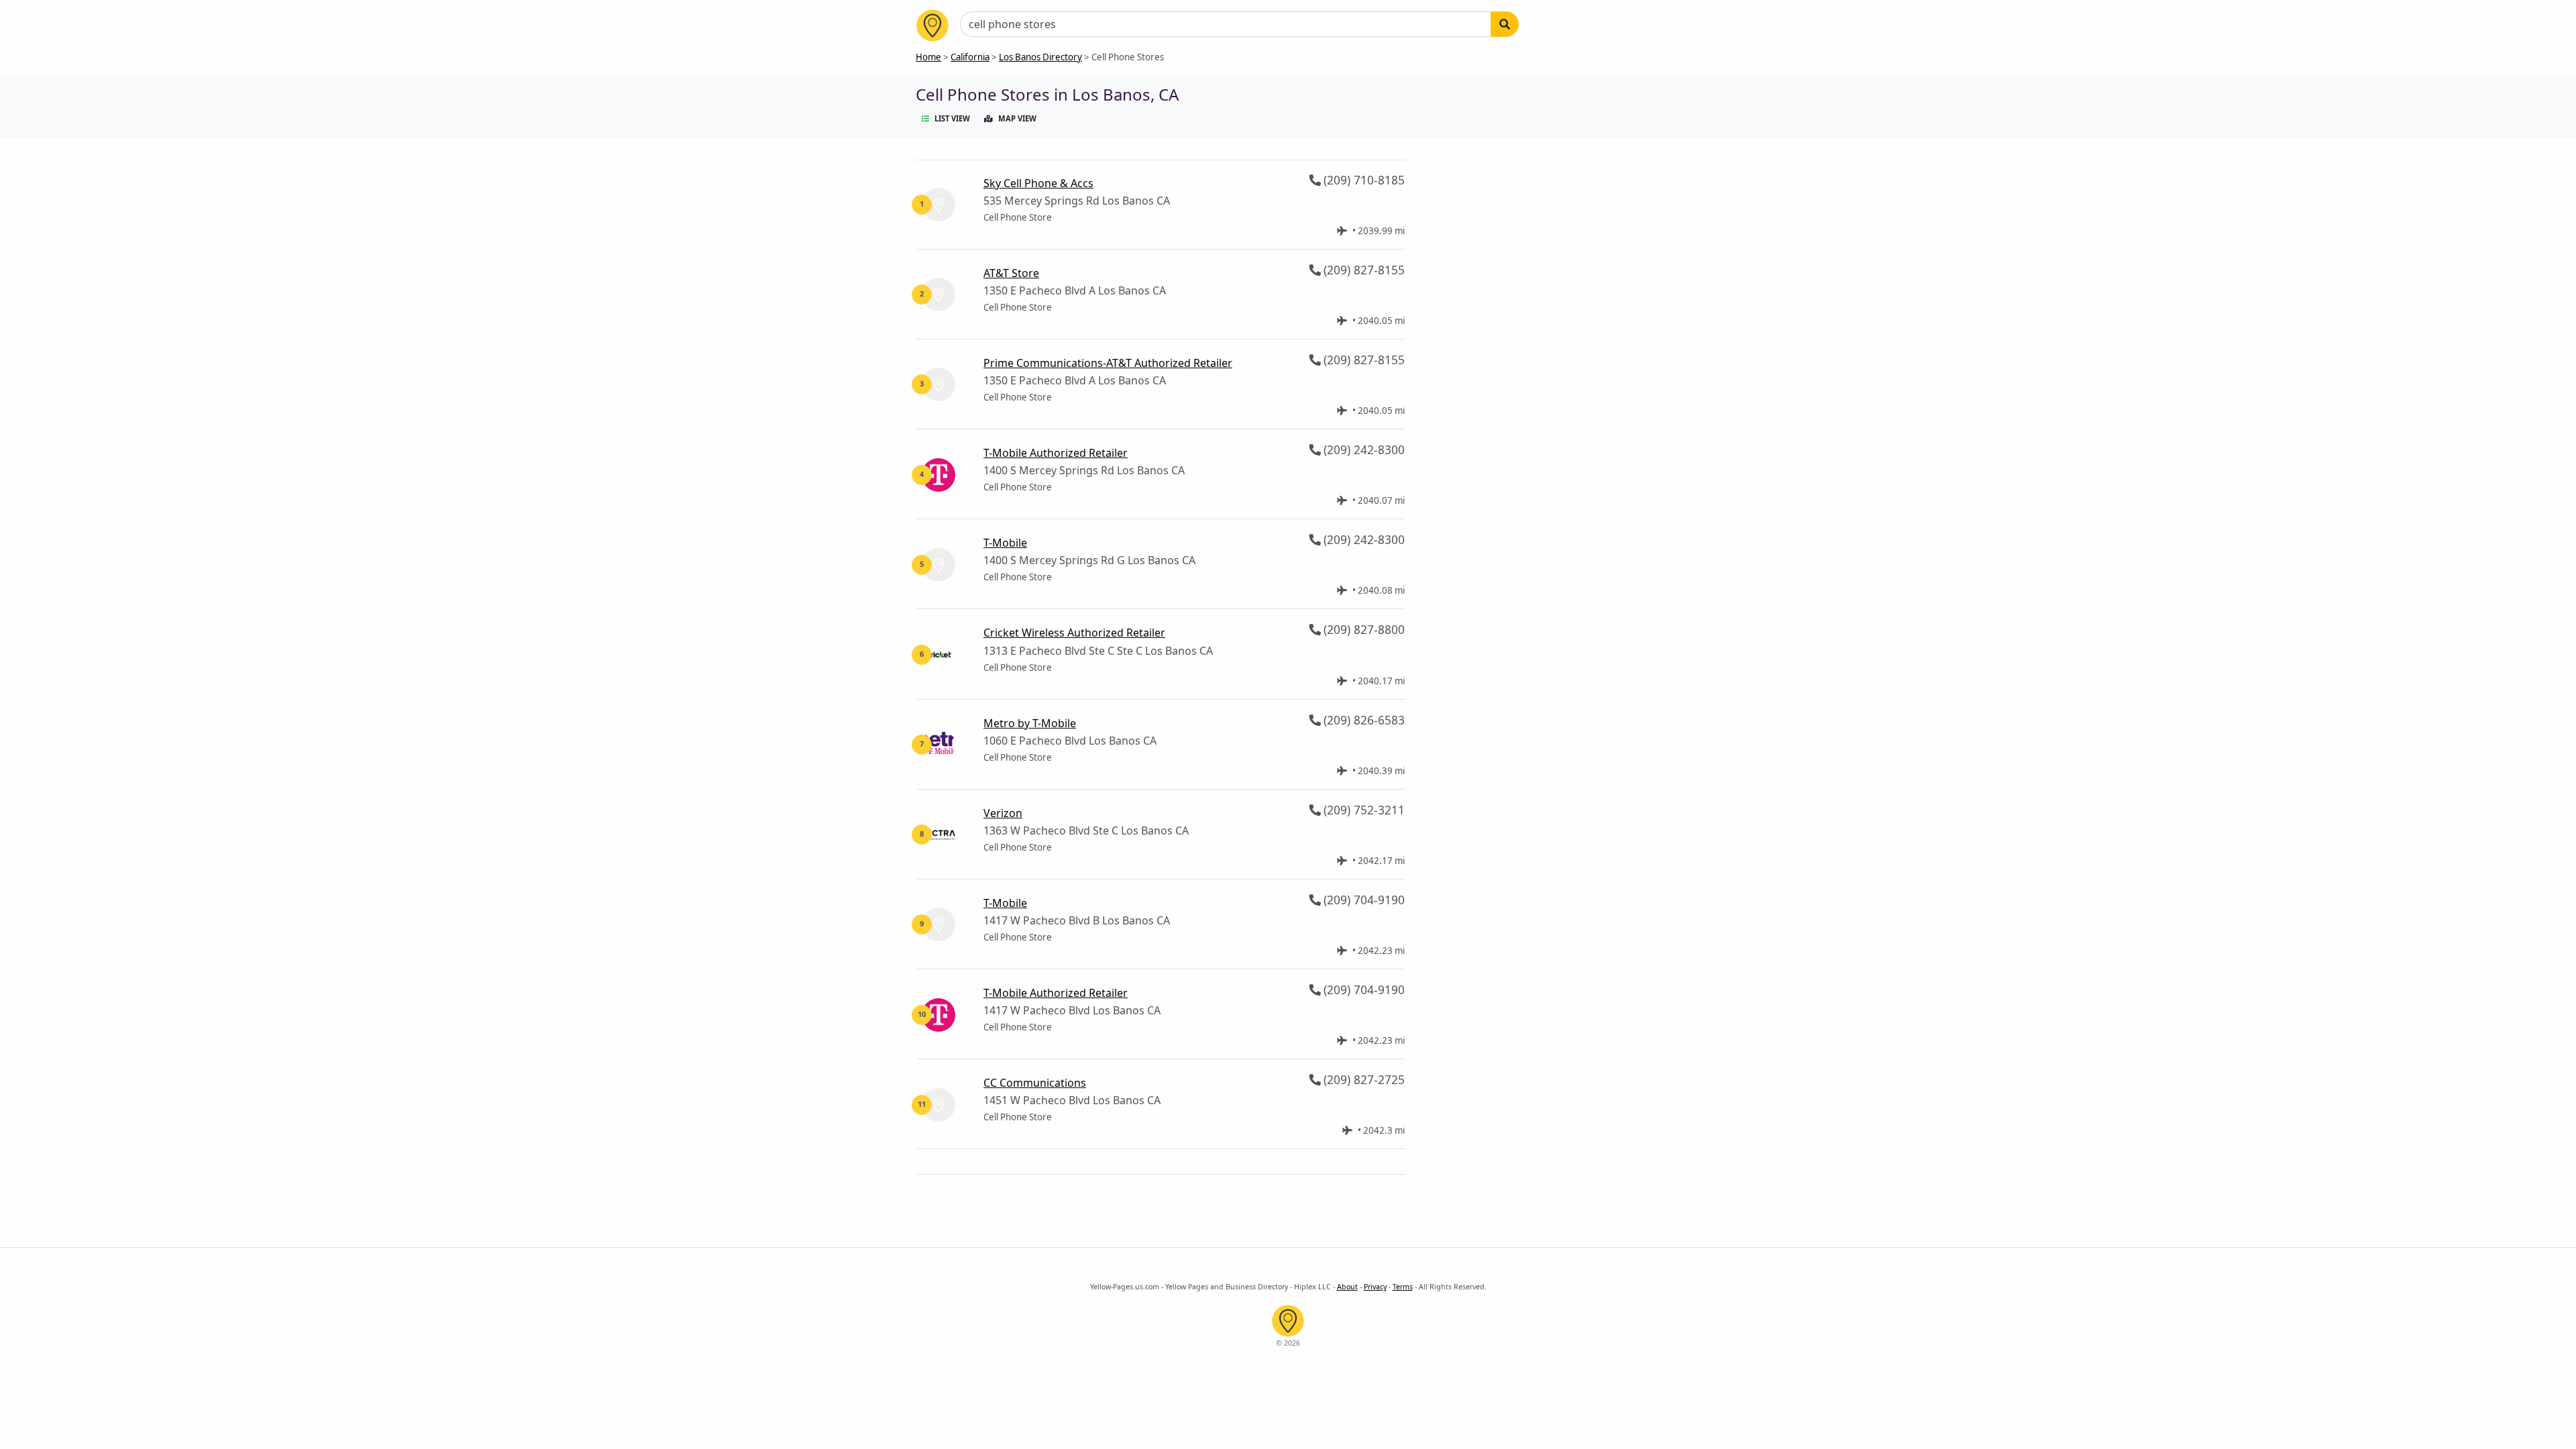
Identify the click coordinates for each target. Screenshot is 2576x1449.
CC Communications (1035, 1083)
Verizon (1003, 813)
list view (952, 118)
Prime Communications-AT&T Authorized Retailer (1108, 363)
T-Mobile (1005, 543)
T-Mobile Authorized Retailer (1056, 453)
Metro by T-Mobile (1030, 723)
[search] (1505, 24)
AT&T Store (1011, 273)
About (1347, 1287)
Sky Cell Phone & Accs (1038, 183)
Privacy (1375, 1287)
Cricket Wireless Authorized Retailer (1074, 633)
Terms (1403, 1287)
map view (1017, 118)
